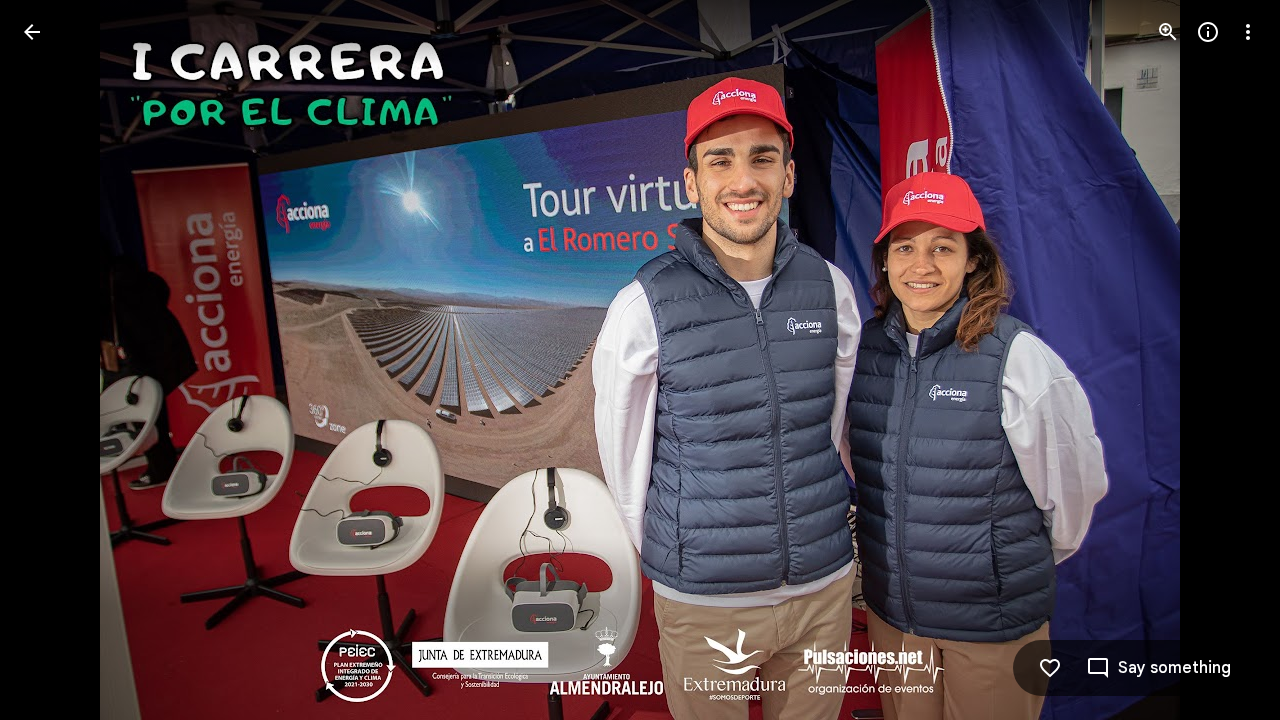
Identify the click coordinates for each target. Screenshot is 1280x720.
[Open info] (1208, 32)
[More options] (1248, 32)
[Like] (1050, 668)
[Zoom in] (1168, 32)
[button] (56, 360)
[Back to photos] (32, 32)
